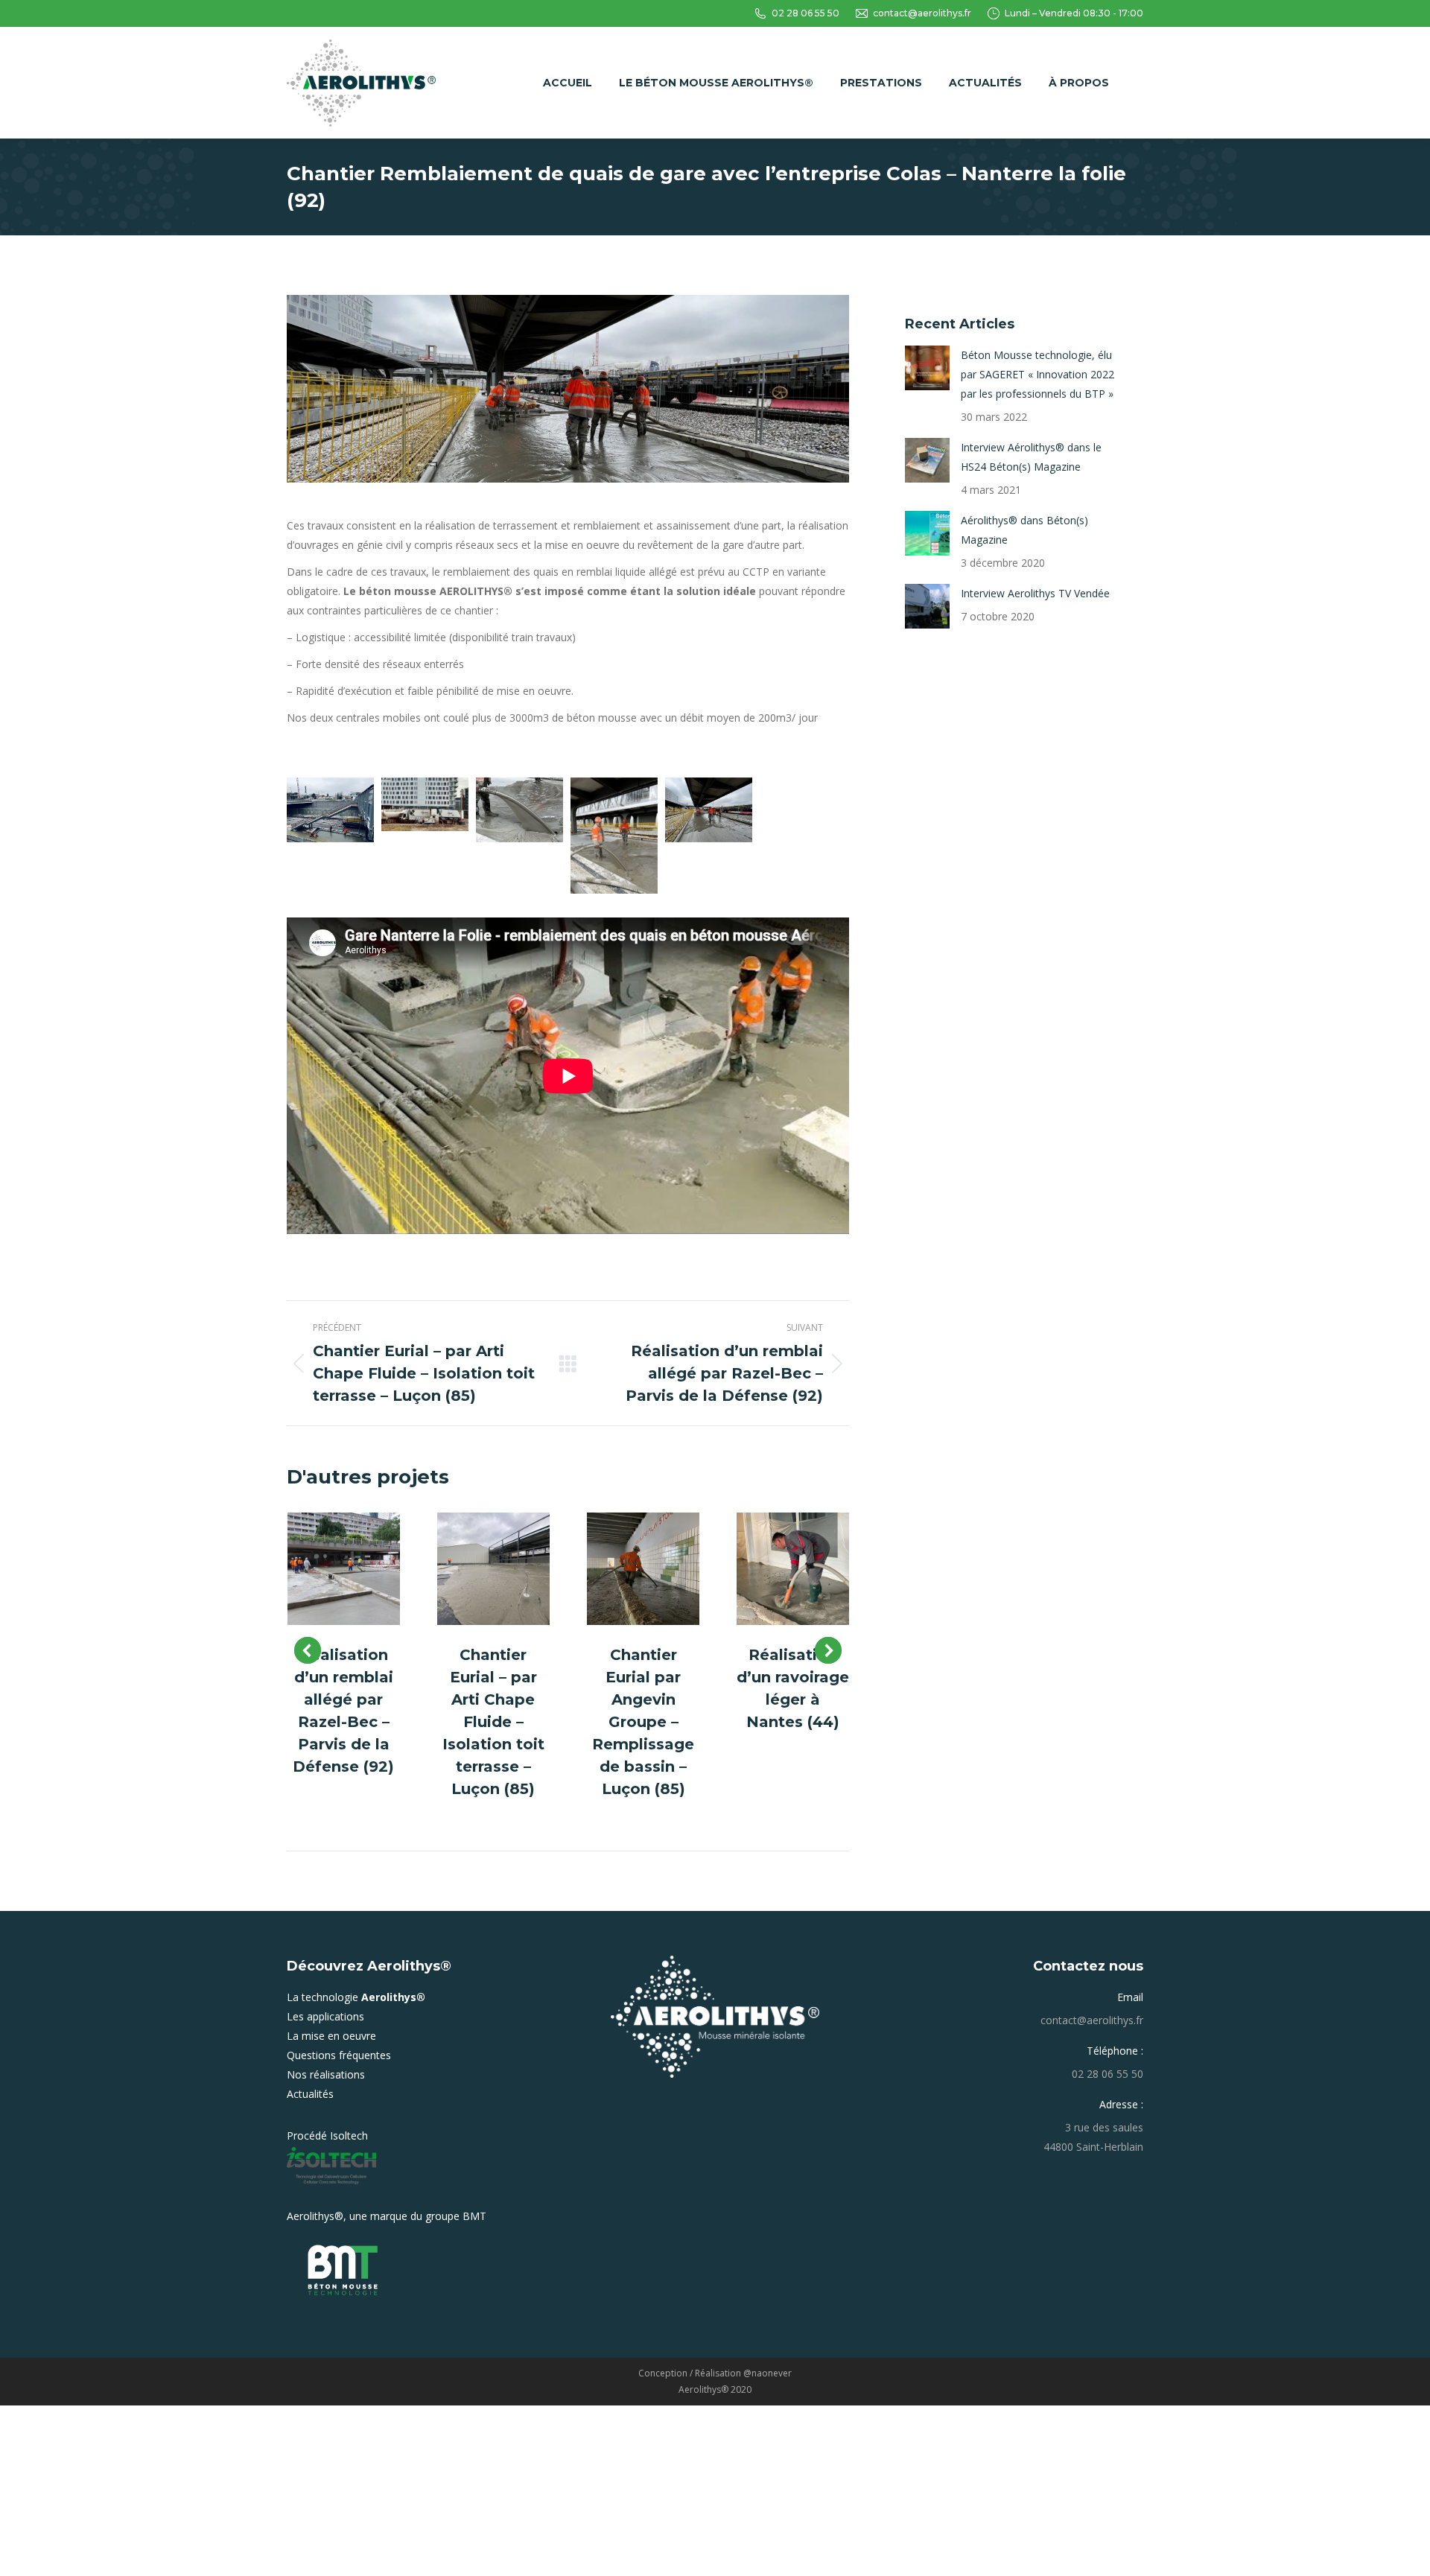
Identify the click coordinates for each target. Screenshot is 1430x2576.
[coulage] (519, 810)
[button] (308, 1650)
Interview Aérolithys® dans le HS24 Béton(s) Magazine (1031, 457)
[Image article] (927, 368)
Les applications (325, 2016)
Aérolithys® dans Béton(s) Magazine (1024, 530)
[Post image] (344, 1569)
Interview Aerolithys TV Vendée (1035, 593)
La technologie (356, 1997)
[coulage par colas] (614, 836)
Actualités (310, 2094)
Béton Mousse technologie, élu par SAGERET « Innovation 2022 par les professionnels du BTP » (1037, 374)
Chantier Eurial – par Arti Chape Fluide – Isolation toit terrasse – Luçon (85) (493, 1722)
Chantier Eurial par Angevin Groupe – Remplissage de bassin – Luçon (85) (643, 1722)
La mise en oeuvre (331, 2036)
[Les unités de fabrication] (425, 804)
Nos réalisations (326, 2074)
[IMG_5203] (330, 810)
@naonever (768, 2373)
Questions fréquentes (339, 2055)
